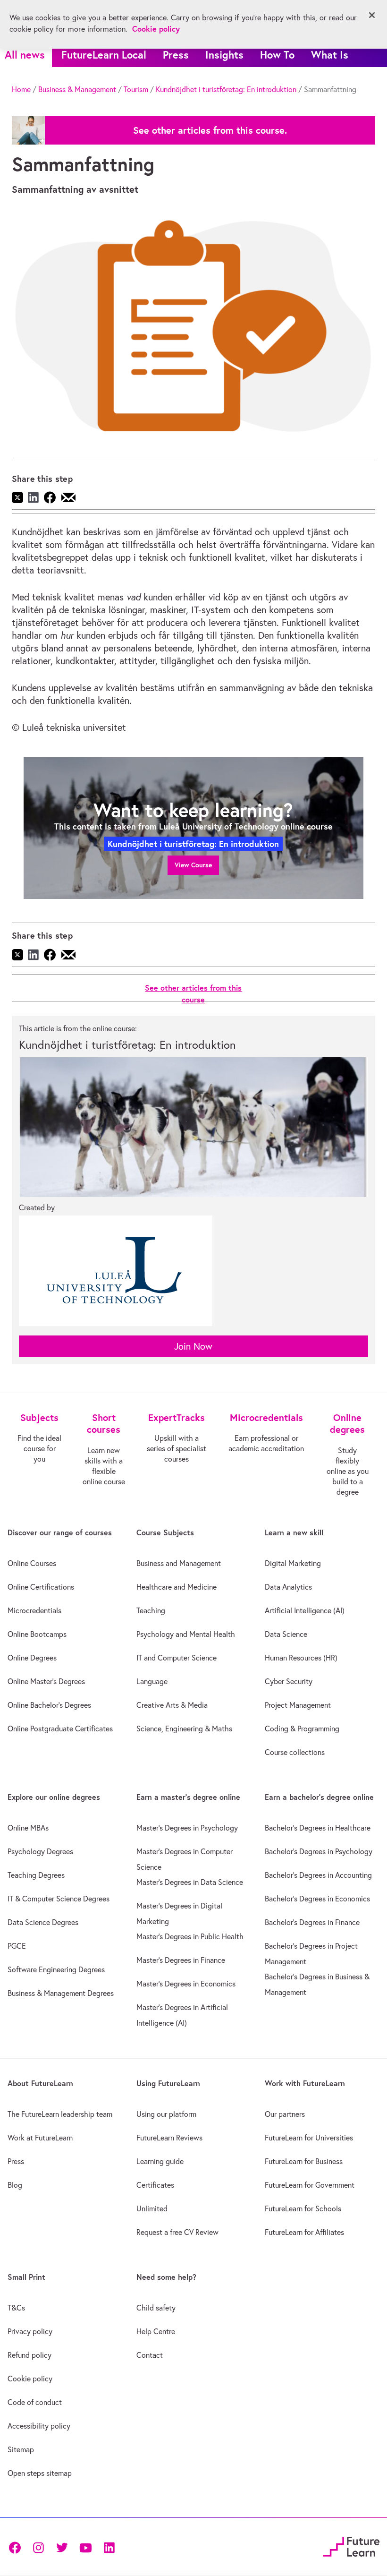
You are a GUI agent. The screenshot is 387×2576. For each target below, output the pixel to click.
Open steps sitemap (40, 2473)
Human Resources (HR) (301, 1658)
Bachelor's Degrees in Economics (317, 1899)
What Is (330, 55)
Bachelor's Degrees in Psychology (319, 1851)
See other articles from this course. (210, 130)
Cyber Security (289, 1681)
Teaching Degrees (36, 1875)
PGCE (17, 1946)
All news (25, 55)
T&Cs (16, 2308)
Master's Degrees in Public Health (190, 1936)
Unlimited (152, 2208)
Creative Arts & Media (172, 1705)
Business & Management (77, 89)
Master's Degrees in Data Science (190, 1882)
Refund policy (29, 2355)
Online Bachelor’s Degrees (49, 1705)
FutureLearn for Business (304, 2161)
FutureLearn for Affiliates (304, 2232)
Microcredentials (34, 1610)
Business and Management (179, 1563)
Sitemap (21, 2449)
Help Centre (156, 2331)
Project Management (298, 1705)
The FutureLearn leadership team (60, 2114)
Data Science (286, 1634)
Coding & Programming (302, 1729)
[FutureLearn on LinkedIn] (109, 2547)
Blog (15, 2185)
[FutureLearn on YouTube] (85, 2547)
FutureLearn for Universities (309, 2138)
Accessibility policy (39, 2426)
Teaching (151, 1610)
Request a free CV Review (177, 2232)
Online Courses (32, 1563)
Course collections (295, 1752)
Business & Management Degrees (61, 1993)
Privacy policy (30, 2331)
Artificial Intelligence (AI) (305, 1610)
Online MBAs (28, 1828)
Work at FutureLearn (40, 2138)
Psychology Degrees (40, 1851)
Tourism (136, 89)
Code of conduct (35, 2402)
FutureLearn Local (104, 55)
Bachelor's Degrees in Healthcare (318, 1828)
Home (21, 89)
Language (152, 1681)
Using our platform (166, 2114)
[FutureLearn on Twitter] (62, 2547)
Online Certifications (41, 1587)
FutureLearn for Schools (303, 2208)
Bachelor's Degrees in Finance (312, 1922)
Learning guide (160, 2161)
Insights (224, 55)
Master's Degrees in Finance (181, 1960)
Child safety (156, 2308)
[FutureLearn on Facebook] (17, 2547)
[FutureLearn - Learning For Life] (351, 2546)
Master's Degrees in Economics (186, 1984)
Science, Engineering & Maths (184, 1729)
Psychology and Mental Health (186, 1634)
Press (176, 55)
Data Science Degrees (43, 1922)
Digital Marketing (293, 1563)
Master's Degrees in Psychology (187, 1828)
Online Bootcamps (37, 1634)
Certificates (155, 2185)
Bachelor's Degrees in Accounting (318, 1875)
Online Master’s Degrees (46, 1681)
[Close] (372, 15)
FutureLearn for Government (310, 2185)
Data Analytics (288, 1587)
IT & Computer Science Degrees (59, 1899)
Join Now (193, 1346)
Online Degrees (32, 1658)
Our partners (285, 2114)
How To (277, 55)
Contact (150, 2355)
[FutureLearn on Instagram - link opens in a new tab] (38, 2547)
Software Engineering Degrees (56, 1969)
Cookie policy (30, 2379)
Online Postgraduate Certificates (60, 1729)
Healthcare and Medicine (177, 1587)
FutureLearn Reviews (169, 2138)
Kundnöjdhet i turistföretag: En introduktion (226, 89)
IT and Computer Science (177, 1658)
